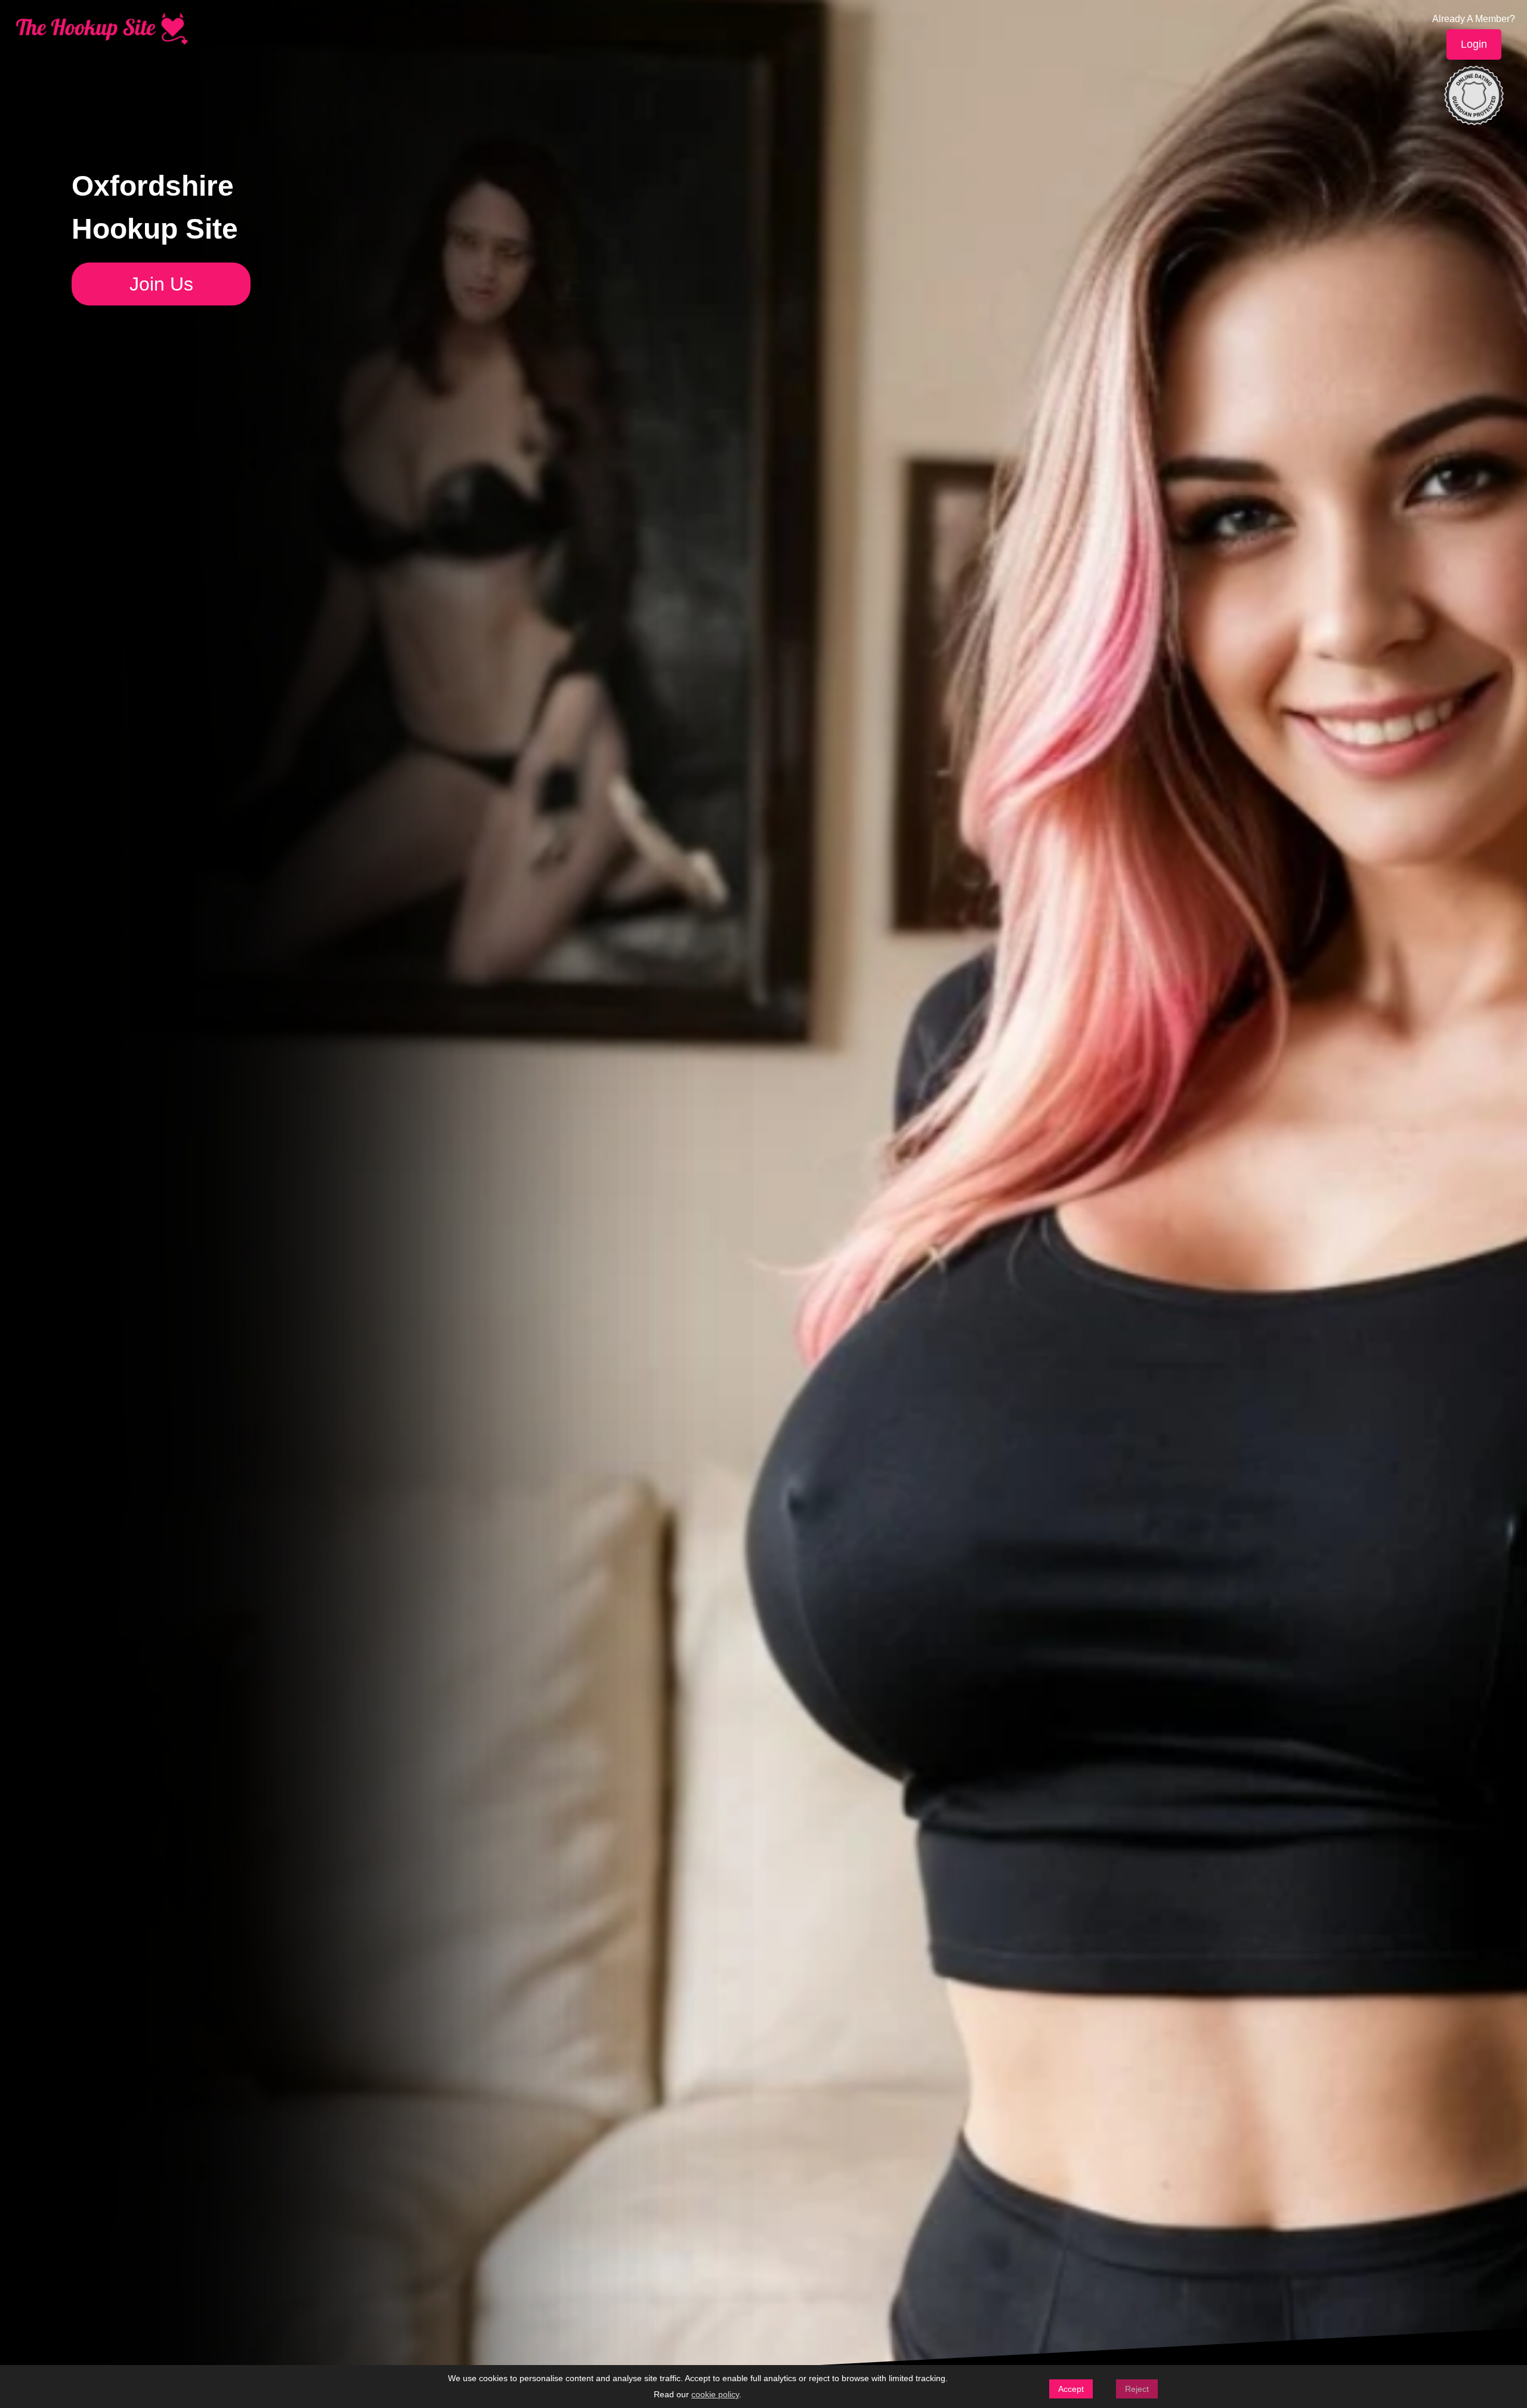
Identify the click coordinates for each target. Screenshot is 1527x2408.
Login (1474, 44)
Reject (1137, 2389)
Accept (1071, 2389)
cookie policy (715, 2394)
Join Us (161, 284)
